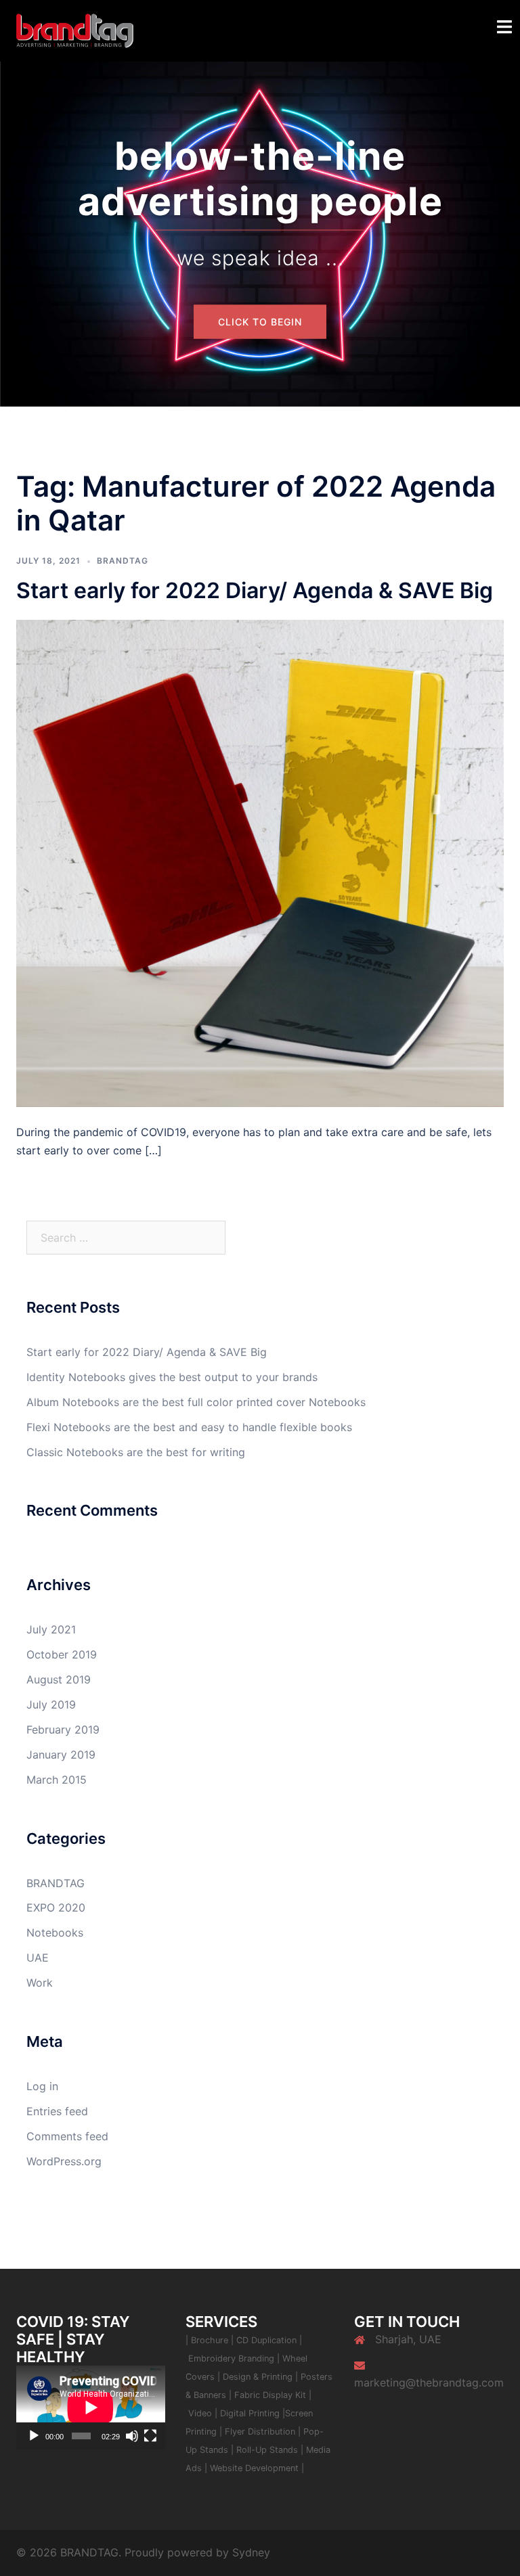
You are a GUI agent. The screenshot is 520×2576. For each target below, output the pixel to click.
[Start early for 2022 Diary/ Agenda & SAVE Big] (260, 863)
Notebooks (55, 1933)
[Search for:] (126, 1238)
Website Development (254, 2468)
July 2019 (51, 1704)
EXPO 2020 (56, 1907)
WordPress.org (64, 2161)
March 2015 (57, 1780)
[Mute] (132, 2436)
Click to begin (260, 322)
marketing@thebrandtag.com (429, 2382)
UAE (38, 1958)
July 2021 (51, 1629)
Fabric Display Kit (270, 2395)
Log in (42, 2086)
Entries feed (57, 2111)
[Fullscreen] (150, 2436)
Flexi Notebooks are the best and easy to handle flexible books (189, 1427)
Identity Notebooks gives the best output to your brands (172, 1377)
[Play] (34, 2436)
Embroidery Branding (233, 2358)
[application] (91, 2407)
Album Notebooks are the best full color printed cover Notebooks (196, 1402)
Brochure (210, 2340)
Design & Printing (259, 2377)
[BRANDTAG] (75, 30)
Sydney (251, 2552)
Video (201, 2413)
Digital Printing (251, 2413)
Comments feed (67, 2136)
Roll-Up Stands (267, 2450)
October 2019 (62, 1654)
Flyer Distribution (260, 2432)
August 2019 (59, 1679)
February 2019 (63, 1730)
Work (40, 1983)
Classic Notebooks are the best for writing (136, 1452)
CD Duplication (266, 2340)
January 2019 (61, 1755)
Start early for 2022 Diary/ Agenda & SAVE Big (255, 590)
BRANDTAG (123, 561)
